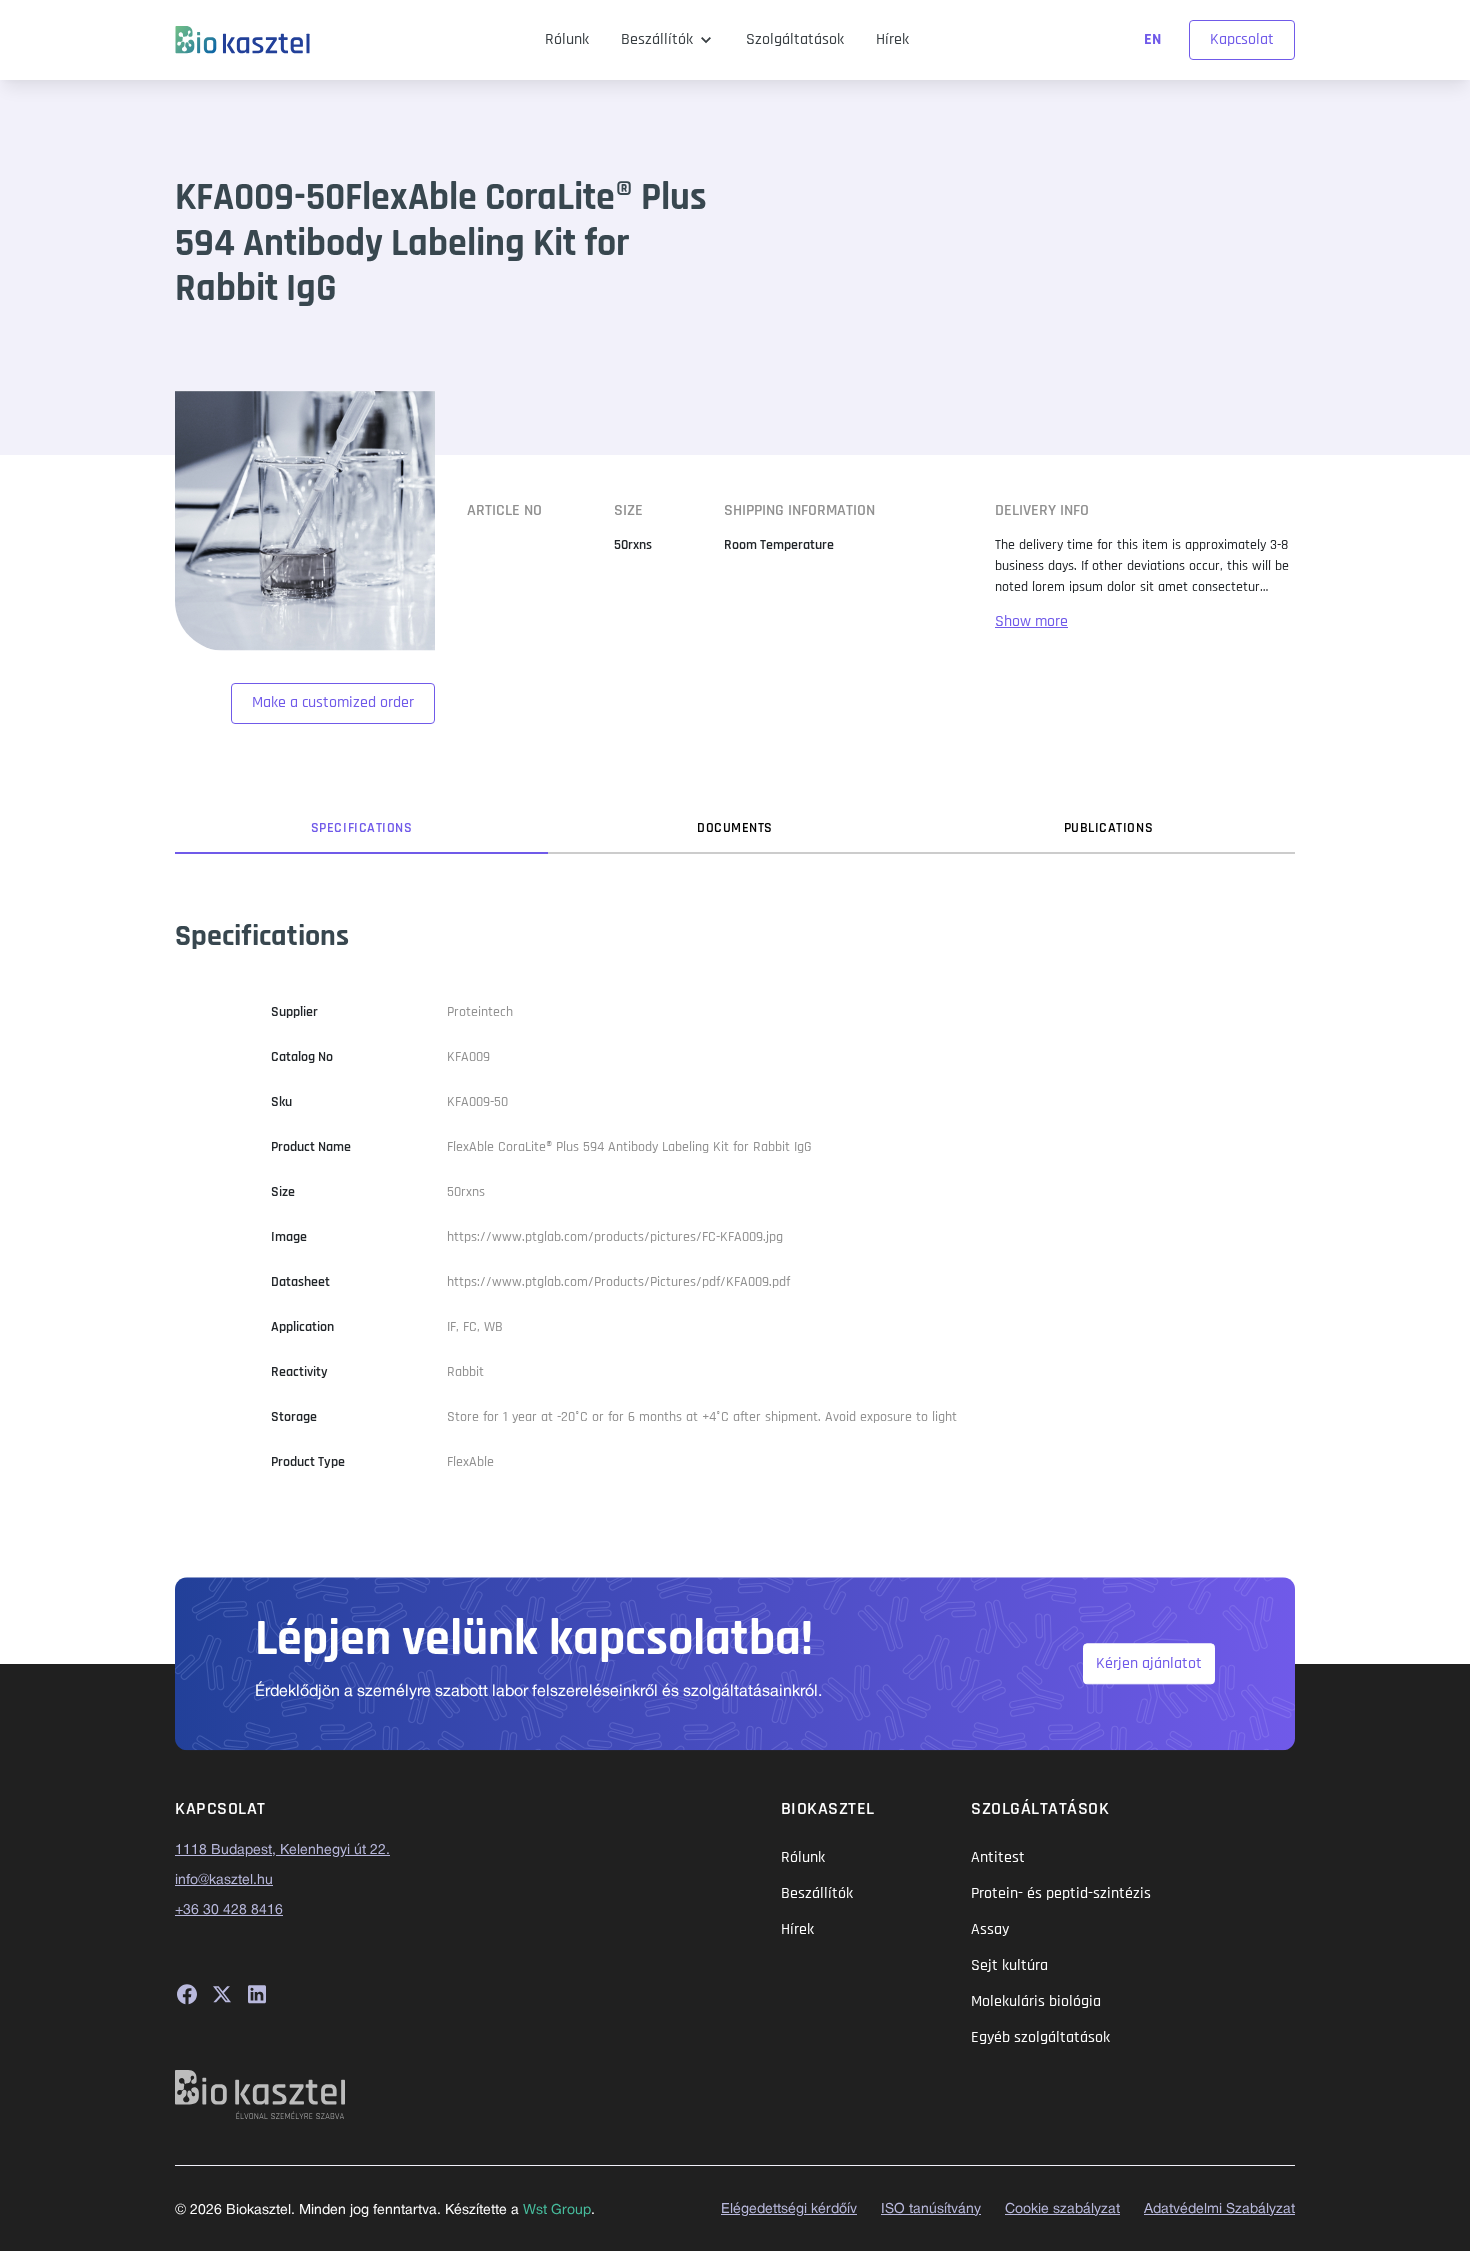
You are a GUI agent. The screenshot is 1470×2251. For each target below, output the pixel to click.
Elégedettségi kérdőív (789, 2209)
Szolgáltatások (795, 39)
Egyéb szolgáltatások (1040, 2037)
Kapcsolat (1242, 39)
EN (1154, 39)
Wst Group (557, 2210)
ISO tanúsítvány (931, 2209)
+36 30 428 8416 (229, 1910)
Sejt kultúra (1009, 1965)
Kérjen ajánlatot (1149, 1663)
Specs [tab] (362, 828)
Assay (990, 1929)
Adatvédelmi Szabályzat (1219, 2209)
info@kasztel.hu (224, 1880)
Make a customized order (333, 702)
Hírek (892, 39)
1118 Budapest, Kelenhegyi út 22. (282, 1850)
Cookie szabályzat (1062, 2209)
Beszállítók (657, 39)
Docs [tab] (735, 828)
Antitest (998, 1857)
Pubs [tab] (1109, 828)
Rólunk (567, 39)
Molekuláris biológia (1036, 2001)
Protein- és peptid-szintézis (1061, 1893)
